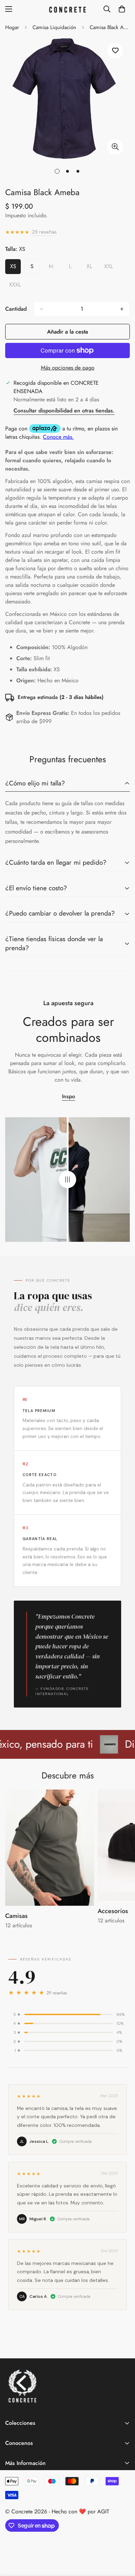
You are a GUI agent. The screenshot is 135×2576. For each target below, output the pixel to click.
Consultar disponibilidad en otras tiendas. (64, 411)
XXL (110, 268)
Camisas (16, 1916)
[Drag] (67, 1180)
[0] (122, 9)
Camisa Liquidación (54, 27)
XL (92, 268)
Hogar (12, 27)
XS (15, 268)
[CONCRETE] (67, 9)
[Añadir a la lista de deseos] (115, 51)
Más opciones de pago (68, 368)
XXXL (17, 286)
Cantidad (16, 309)
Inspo (69, 1096)
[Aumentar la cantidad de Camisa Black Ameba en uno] (122, 309)
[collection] (50, 1848)
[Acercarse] (115, 147)
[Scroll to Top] (123, 2539)
